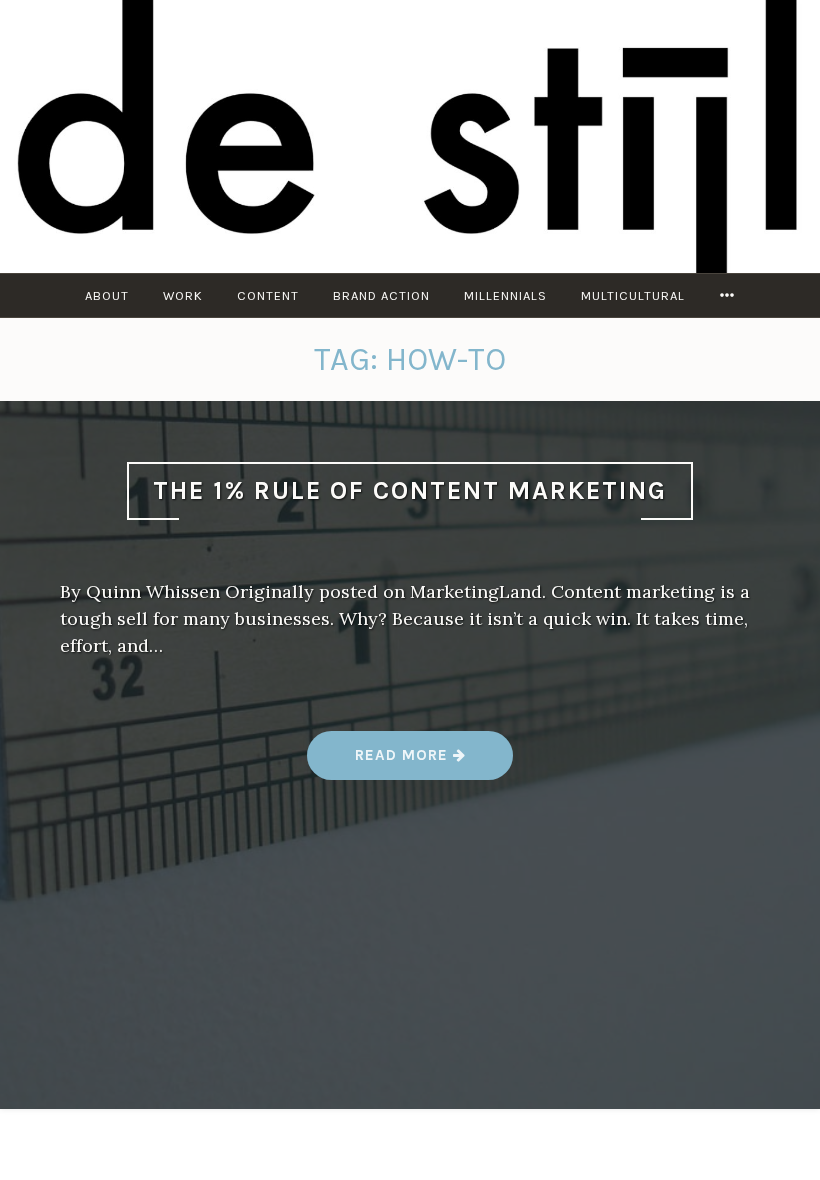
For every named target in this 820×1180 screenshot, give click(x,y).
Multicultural (633, 295)
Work (183, 295)
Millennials (505, 295)
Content (268, 295)
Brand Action (381, 295)
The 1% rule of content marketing (410, 490)
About (107, 295)
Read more (411, 763)
